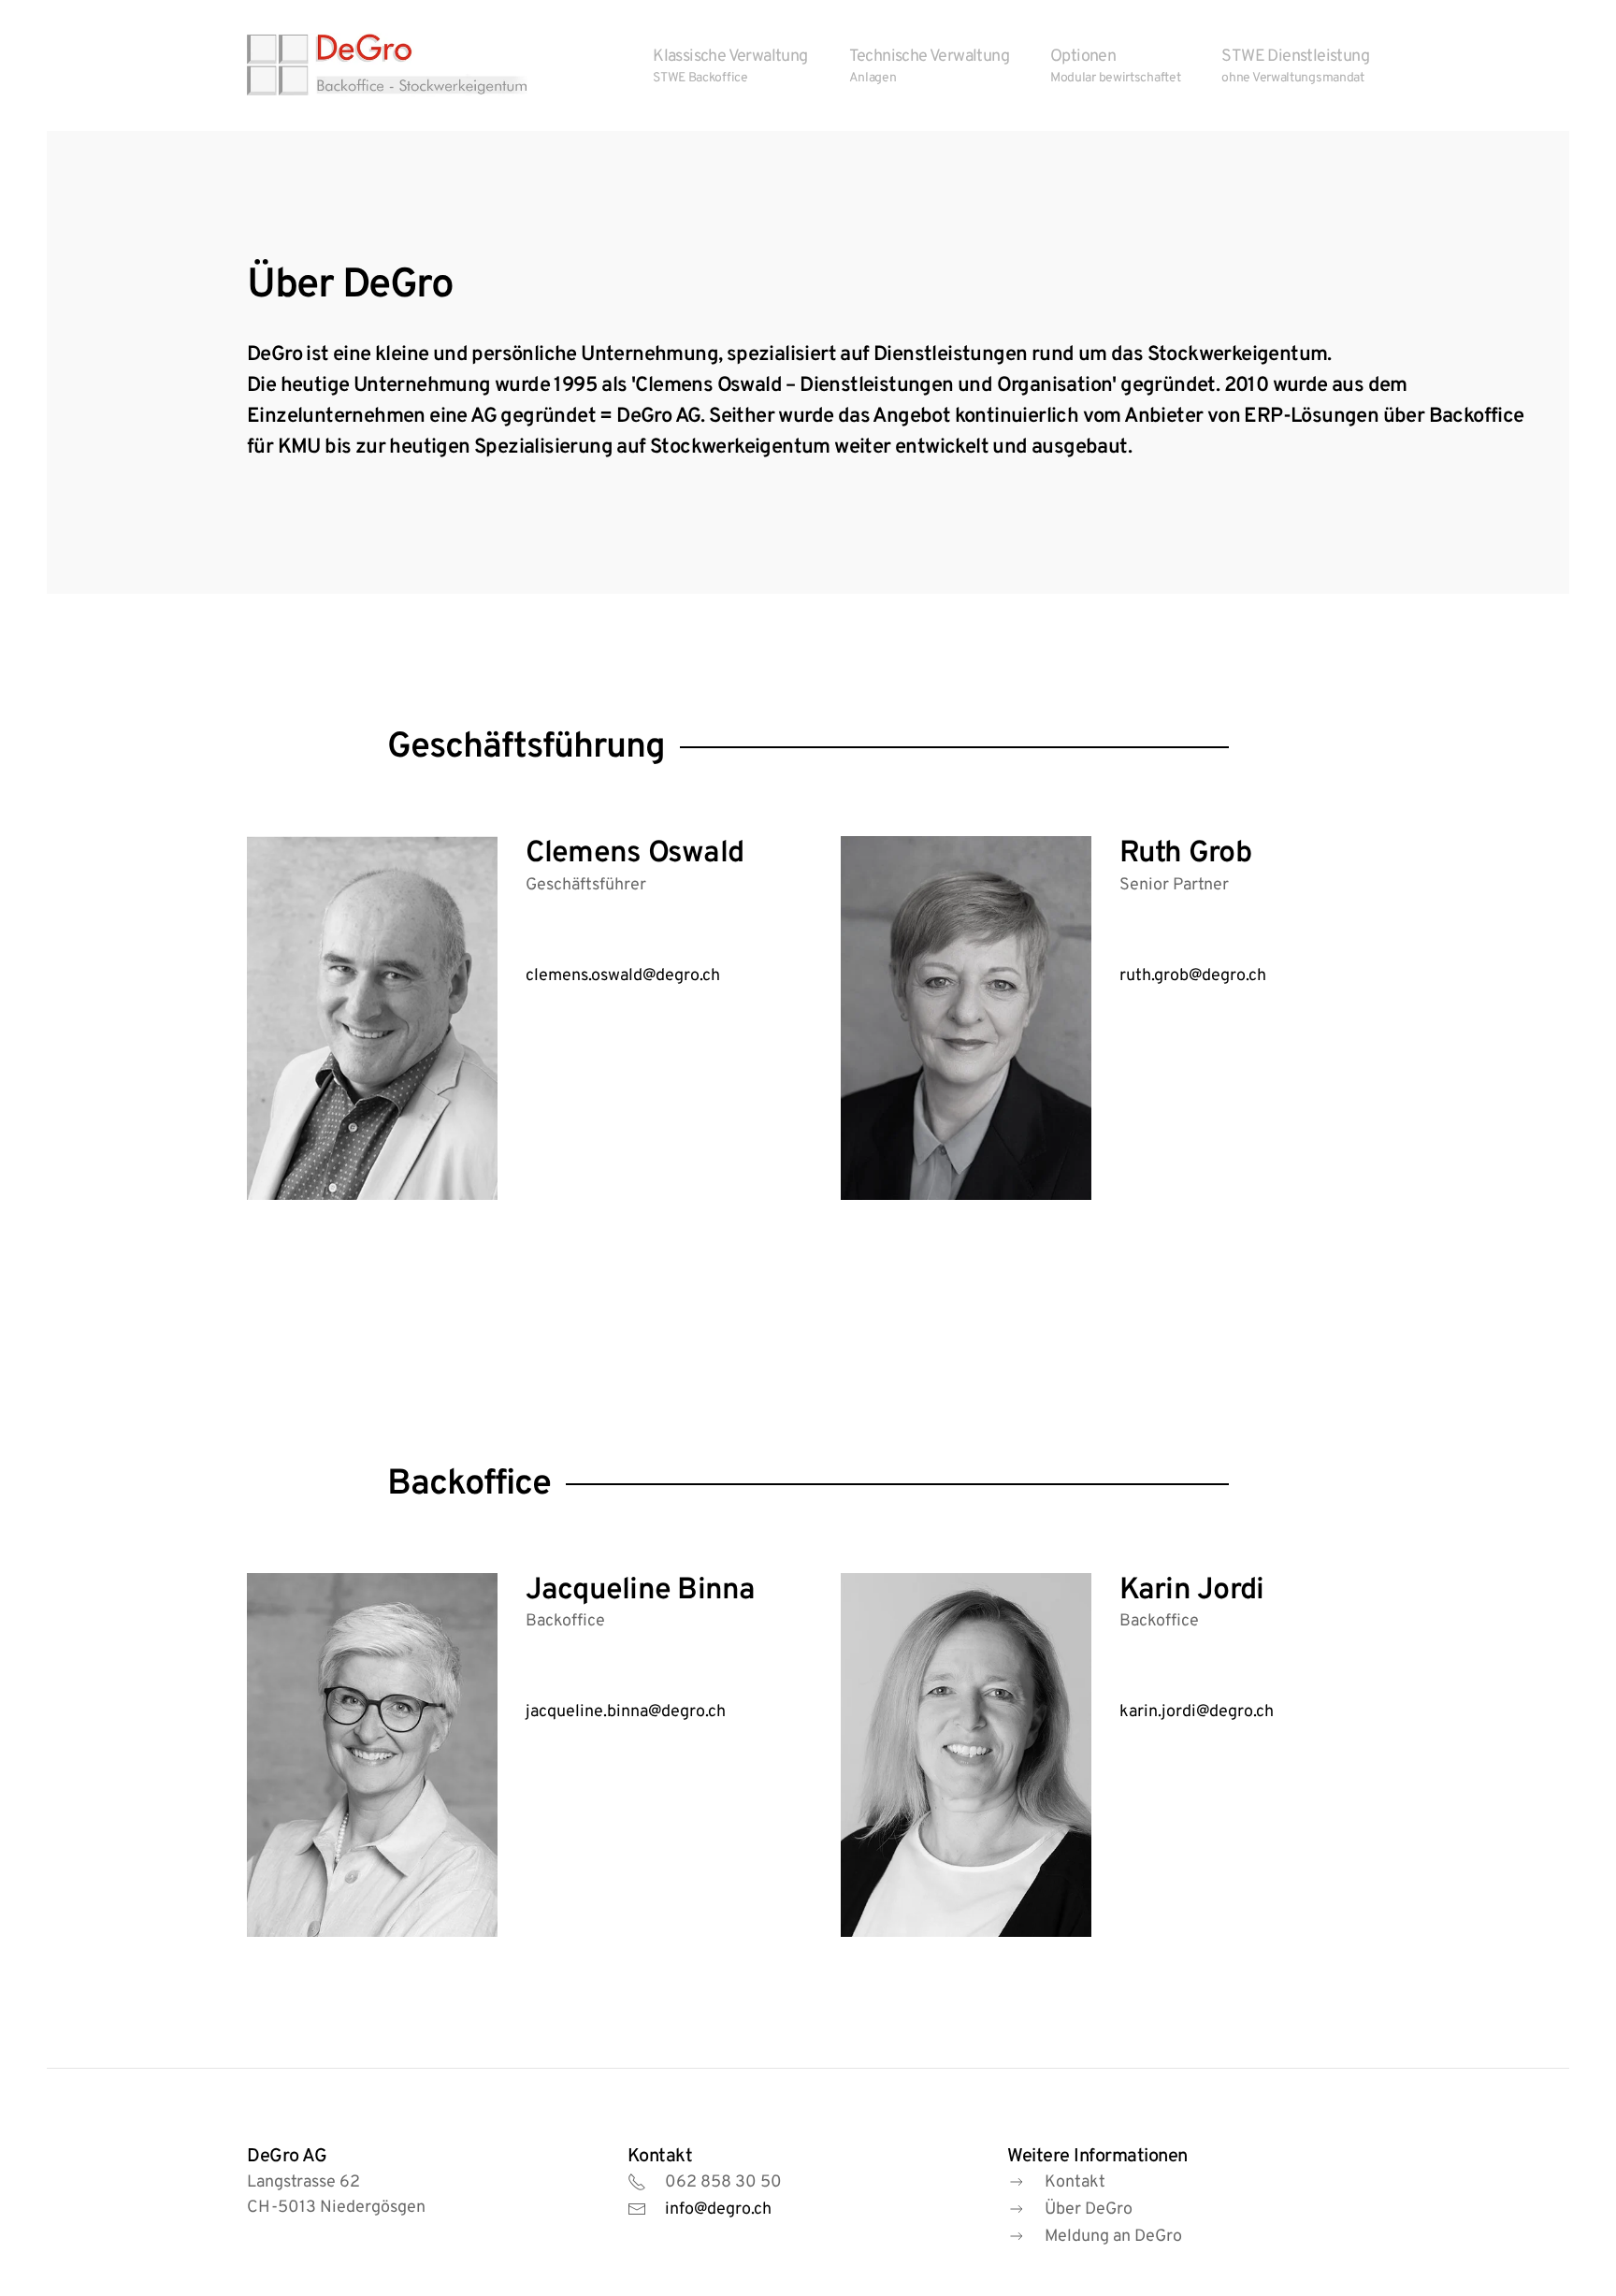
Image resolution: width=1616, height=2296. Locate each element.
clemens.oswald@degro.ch (623, 976)
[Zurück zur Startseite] (387, 65)
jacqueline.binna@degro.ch (626, 1712)
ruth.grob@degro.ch (1193, 976)
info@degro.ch (718, 2209)
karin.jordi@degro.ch (1197, 1712)
